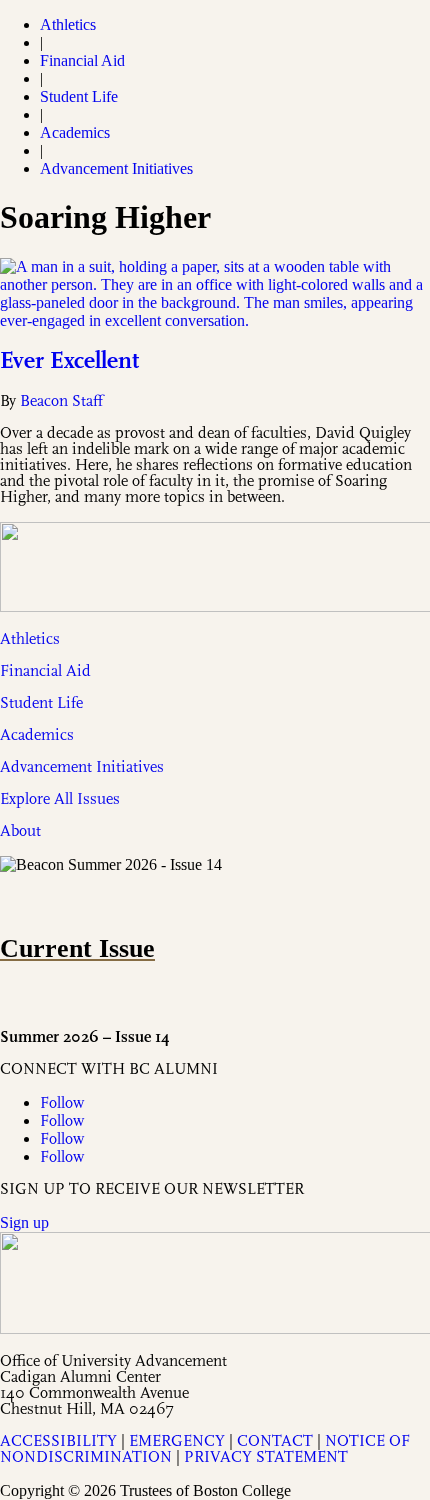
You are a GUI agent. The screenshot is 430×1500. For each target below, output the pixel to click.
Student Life (79, 96)
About (20, 832)
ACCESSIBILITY (58, 1442)
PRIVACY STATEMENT (266, 1458)
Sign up (24, 1222)
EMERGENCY (177, 1442)
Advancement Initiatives (116, 168)
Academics (75, 132)
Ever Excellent (69, 362)
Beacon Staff (61, 402)
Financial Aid (82, 60)
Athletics (68, 24)
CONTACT (275, 1442)
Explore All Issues (60, 800)
